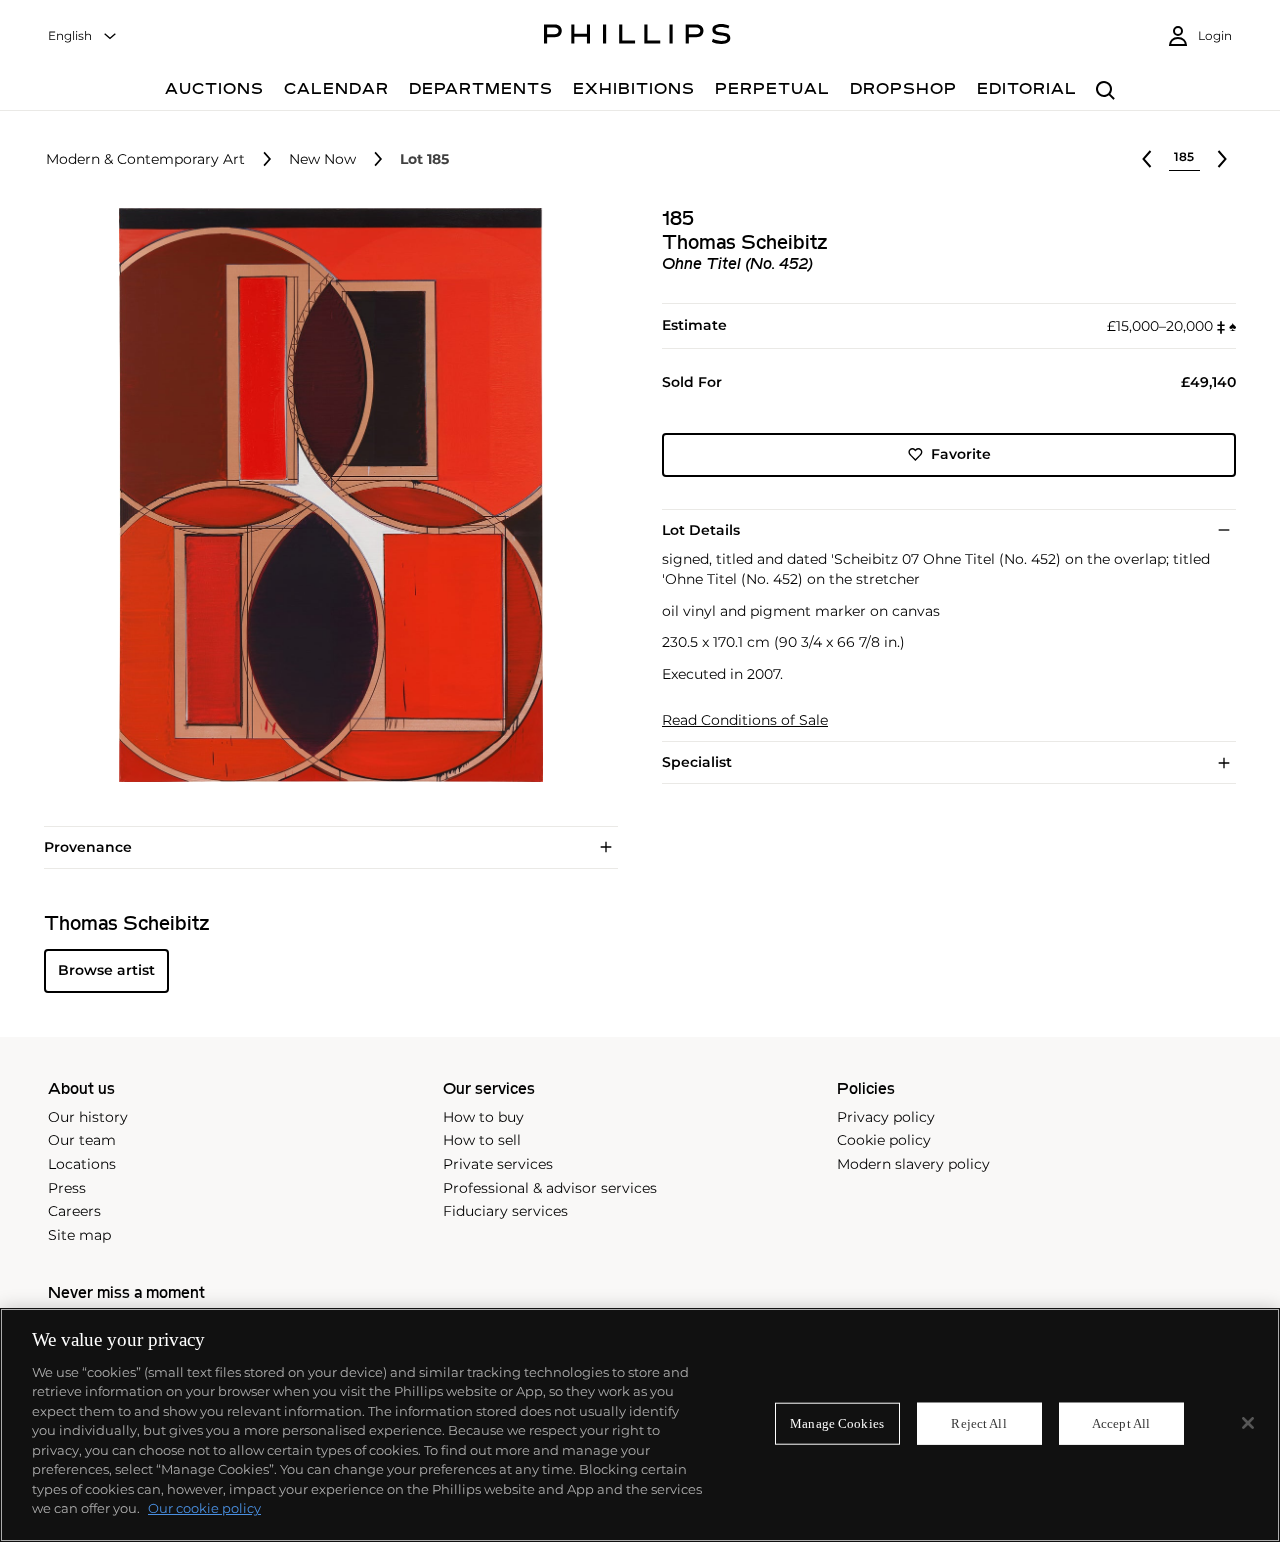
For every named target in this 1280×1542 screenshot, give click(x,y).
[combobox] (83, 36)
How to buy (483, 1117)
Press (67, 1188)
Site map (79, 1235)
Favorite (961, 454)
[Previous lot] (1147, 159)
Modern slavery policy (913, 1164)
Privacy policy (886, 1117)
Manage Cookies (837, 1423)
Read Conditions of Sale (745, 720)
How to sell (482, 1140)
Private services (498, 1164)
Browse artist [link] (106, 970)
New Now (322, 159)
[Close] (1248, 1423)
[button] (325, 495)
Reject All (978, 1423)
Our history (88, 1117)
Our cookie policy (204, 1508)
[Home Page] (637, 37)
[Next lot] (1222, 159)
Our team (82, 1140)
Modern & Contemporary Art (145, 159)
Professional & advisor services (550, 1188)
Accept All (1121, 1423)
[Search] (1105, 91)
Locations (82, 1164)
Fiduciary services (505, 1211)
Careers (74, 1211)
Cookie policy (884, 1140)
